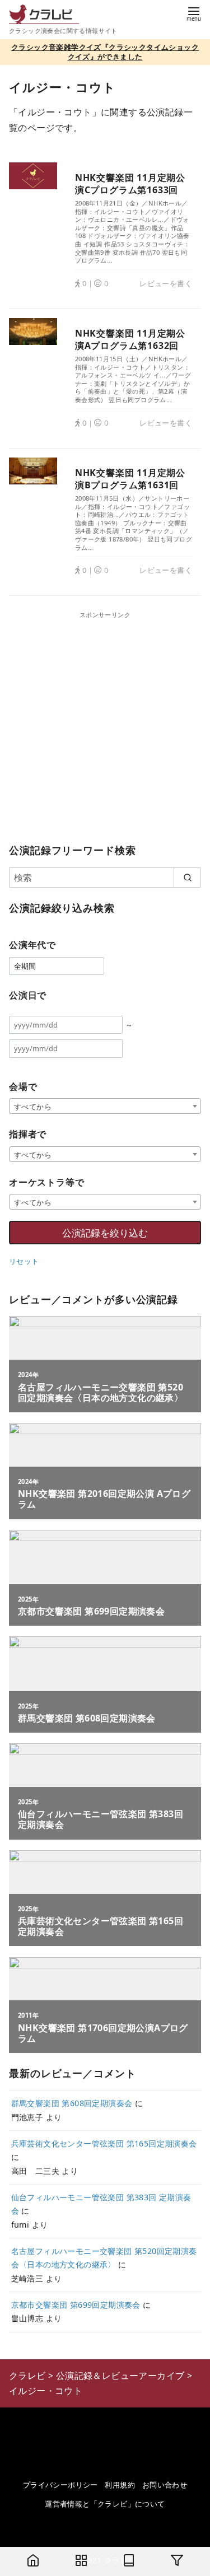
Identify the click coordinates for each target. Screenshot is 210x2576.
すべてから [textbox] (33, 1107)
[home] (33, 2561)
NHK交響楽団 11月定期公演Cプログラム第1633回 (130, 184)
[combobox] (105, 1106)
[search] (187, 878)
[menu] (194, 13)
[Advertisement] (105, 725)
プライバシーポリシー (60, 2485)
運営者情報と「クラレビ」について (105, 2504)
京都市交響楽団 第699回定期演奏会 (76, 2305)
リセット (24, 1261)
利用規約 (120, 2485)
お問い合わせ (165, 2485)
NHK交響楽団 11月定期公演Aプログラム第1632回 (130, 339)
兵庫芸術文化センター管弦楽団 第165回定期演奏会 (104, 2143)
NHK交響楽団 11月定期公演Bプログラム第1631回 (130, 479)
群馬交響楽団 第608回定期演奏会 (72, 2103)
